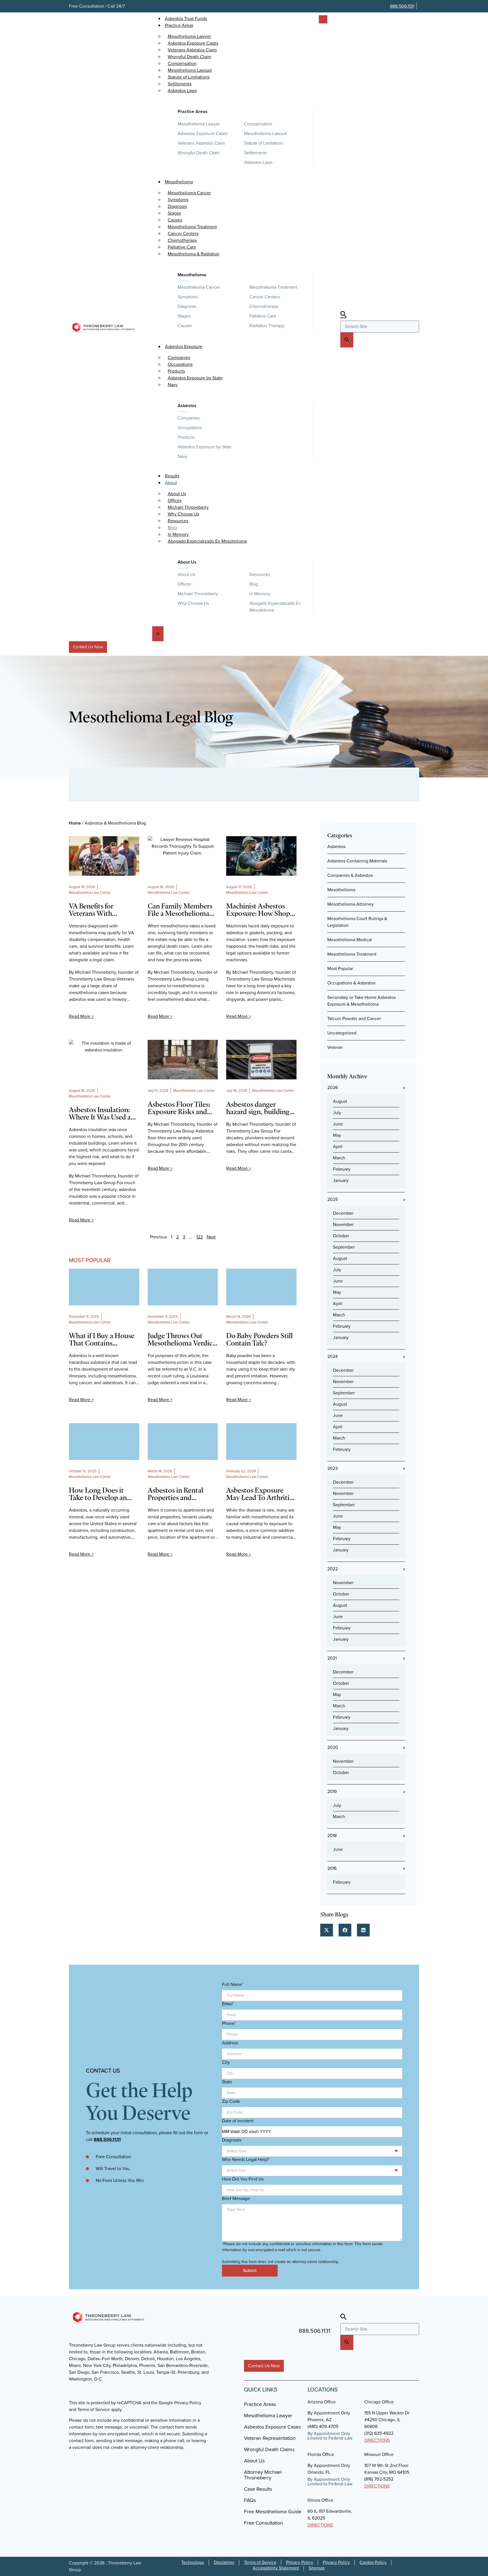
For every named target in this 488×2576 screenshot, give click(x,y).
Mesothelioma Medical (350, 940)
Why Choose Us (193, 603)
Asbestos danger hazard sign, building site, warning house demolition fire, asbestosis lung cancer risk (259, 1108)
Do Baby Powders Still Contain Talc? (260, 1339)
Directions (377, 2440)
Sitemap (317, 2568)
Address (230, 2043)
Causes (185, 326)
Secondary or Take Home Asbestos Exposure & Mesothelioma (361, 1001)
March (339, 1158)
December (343, 1213)
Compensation (258, 124)
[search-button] (347, 340)
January (341, 1180)
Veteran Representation (270, 2438)
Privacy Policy (300, 2562)
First (225, 2003)
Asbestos (187, 406)
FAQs (250, 2500)
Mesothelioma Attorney (350, 904)
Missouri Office (379, 2454)
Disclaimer (224, 2562)
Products (186, 437)
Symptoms (188, 297)
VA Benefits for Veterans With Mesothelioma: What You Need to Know (101, 910)
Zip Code (231, 2101)
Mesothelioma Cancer (199, 287)
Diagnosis (187, 306)
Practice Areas (179, 25)
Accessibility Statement (276, 2568)
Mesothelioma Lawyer (199, 124)
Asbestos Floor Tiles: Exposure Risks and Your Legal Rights (179, 1108)
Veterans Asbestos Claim (201, 143)
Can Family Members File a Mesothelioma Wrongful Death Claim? (180, 910)
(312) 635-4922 (379, 2433)
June (338, 1124)
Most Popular (340, 969)
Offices (184, 584)
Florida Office (321, 2454)
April (338, 1146)
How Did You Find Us (243, 2179)
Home (75, 823)
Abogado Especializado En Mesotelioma (207, 541)
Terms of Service (260, 2562)
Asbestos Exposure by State (195, 378)
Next (211, 1237)
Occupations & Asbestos (351, 983)
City (226, 2062)
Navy (173, 385)
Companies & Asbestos (350, 875)
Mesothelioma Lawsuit (265, 133)
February (342, 1169)
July (337, 1113)
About (171, 483)
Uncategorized (342, 1033)
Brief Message (236, 2199)
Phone (229, 2023)
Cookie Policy (373, 2562)
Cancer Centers (265, 297)
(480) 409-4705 (323, 2426)
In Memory (260, 594)
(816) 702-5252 (379, 2479)
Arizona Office (322, 2402)
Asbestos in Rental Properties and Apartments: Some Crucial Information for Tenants (183, 1494)
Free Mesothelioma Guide (273, 2512)
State (227, 2082)
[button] (327, 1930)
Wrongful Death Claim (199, 153)
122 (200, 1237)
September (344, 1247)
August (340, 1101)
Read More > (81, 1016)
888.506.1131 (402, 6)
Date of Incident (238, 2121)
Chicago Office (379, 2402)
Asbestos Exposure (184, 346)
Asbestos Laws (182, 91)
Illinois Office (320, 2500)
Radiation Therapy (267, 326)
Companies (189, 418)
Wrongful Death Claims (269, 2449)
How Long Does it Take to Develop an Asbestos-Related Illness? (98, 1494)
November (343, 1224)
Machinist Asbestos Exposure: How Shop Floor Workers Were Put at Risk (258, 910)
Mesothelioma (179, 182)
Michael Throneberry (198, 594)
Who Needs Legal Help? (245, 2160)
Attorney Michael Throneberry (263, 2475)
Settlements (255, 153)
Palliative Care (263, 316)
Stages (184, 316)
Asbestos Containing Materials (357, 861)
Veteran (335, 1047)
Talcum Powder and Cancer (354, 1019)
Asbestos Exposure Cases (203, 133)
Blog (254, 584)
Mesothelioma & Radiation (194, 254)
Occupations (190, 428)
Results (172, 476)
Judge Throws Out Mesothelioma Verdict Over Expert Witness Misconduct (181, 1339)
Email (228, 2004)
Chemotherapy (264, 306)
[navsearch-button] (343, 315)
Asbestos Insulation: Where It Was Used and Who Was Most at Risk (104, 1113)
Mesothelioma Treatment (273, 287)
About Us (187, 562)
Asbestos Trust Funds (186, 19)
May (337, 1135)
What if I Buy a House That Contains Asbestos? (102, 1339)
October (341, 1236)
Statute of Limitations (264, 143)
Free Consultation (263, 2523)
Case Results (258, 2489)
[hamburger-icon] (323, 19)
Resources (260, 574)
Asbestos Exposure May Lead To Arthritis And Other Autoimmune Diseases (260, 1494)
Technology (193, 2562)
